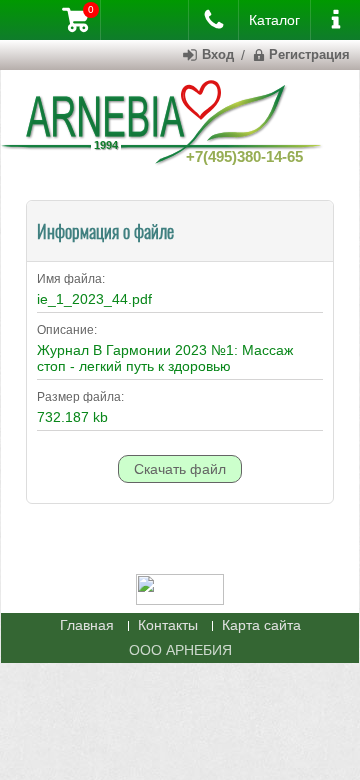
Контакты (168, 625)
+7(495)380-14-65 (244, 156)
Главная (87, 625)
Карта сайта (261, 625)
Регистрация (309, 54)
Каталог (274, 20)
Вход (218, 54)
